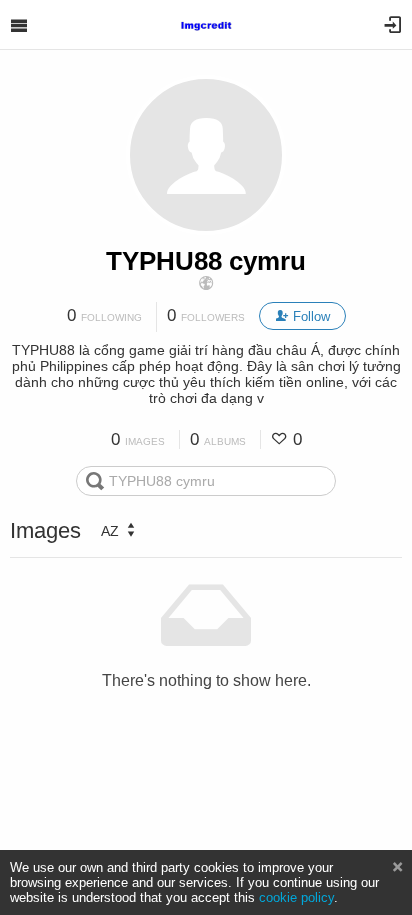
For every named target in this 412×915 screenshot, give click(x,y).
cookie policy (296, 897)
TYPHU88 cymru (206, 261)
